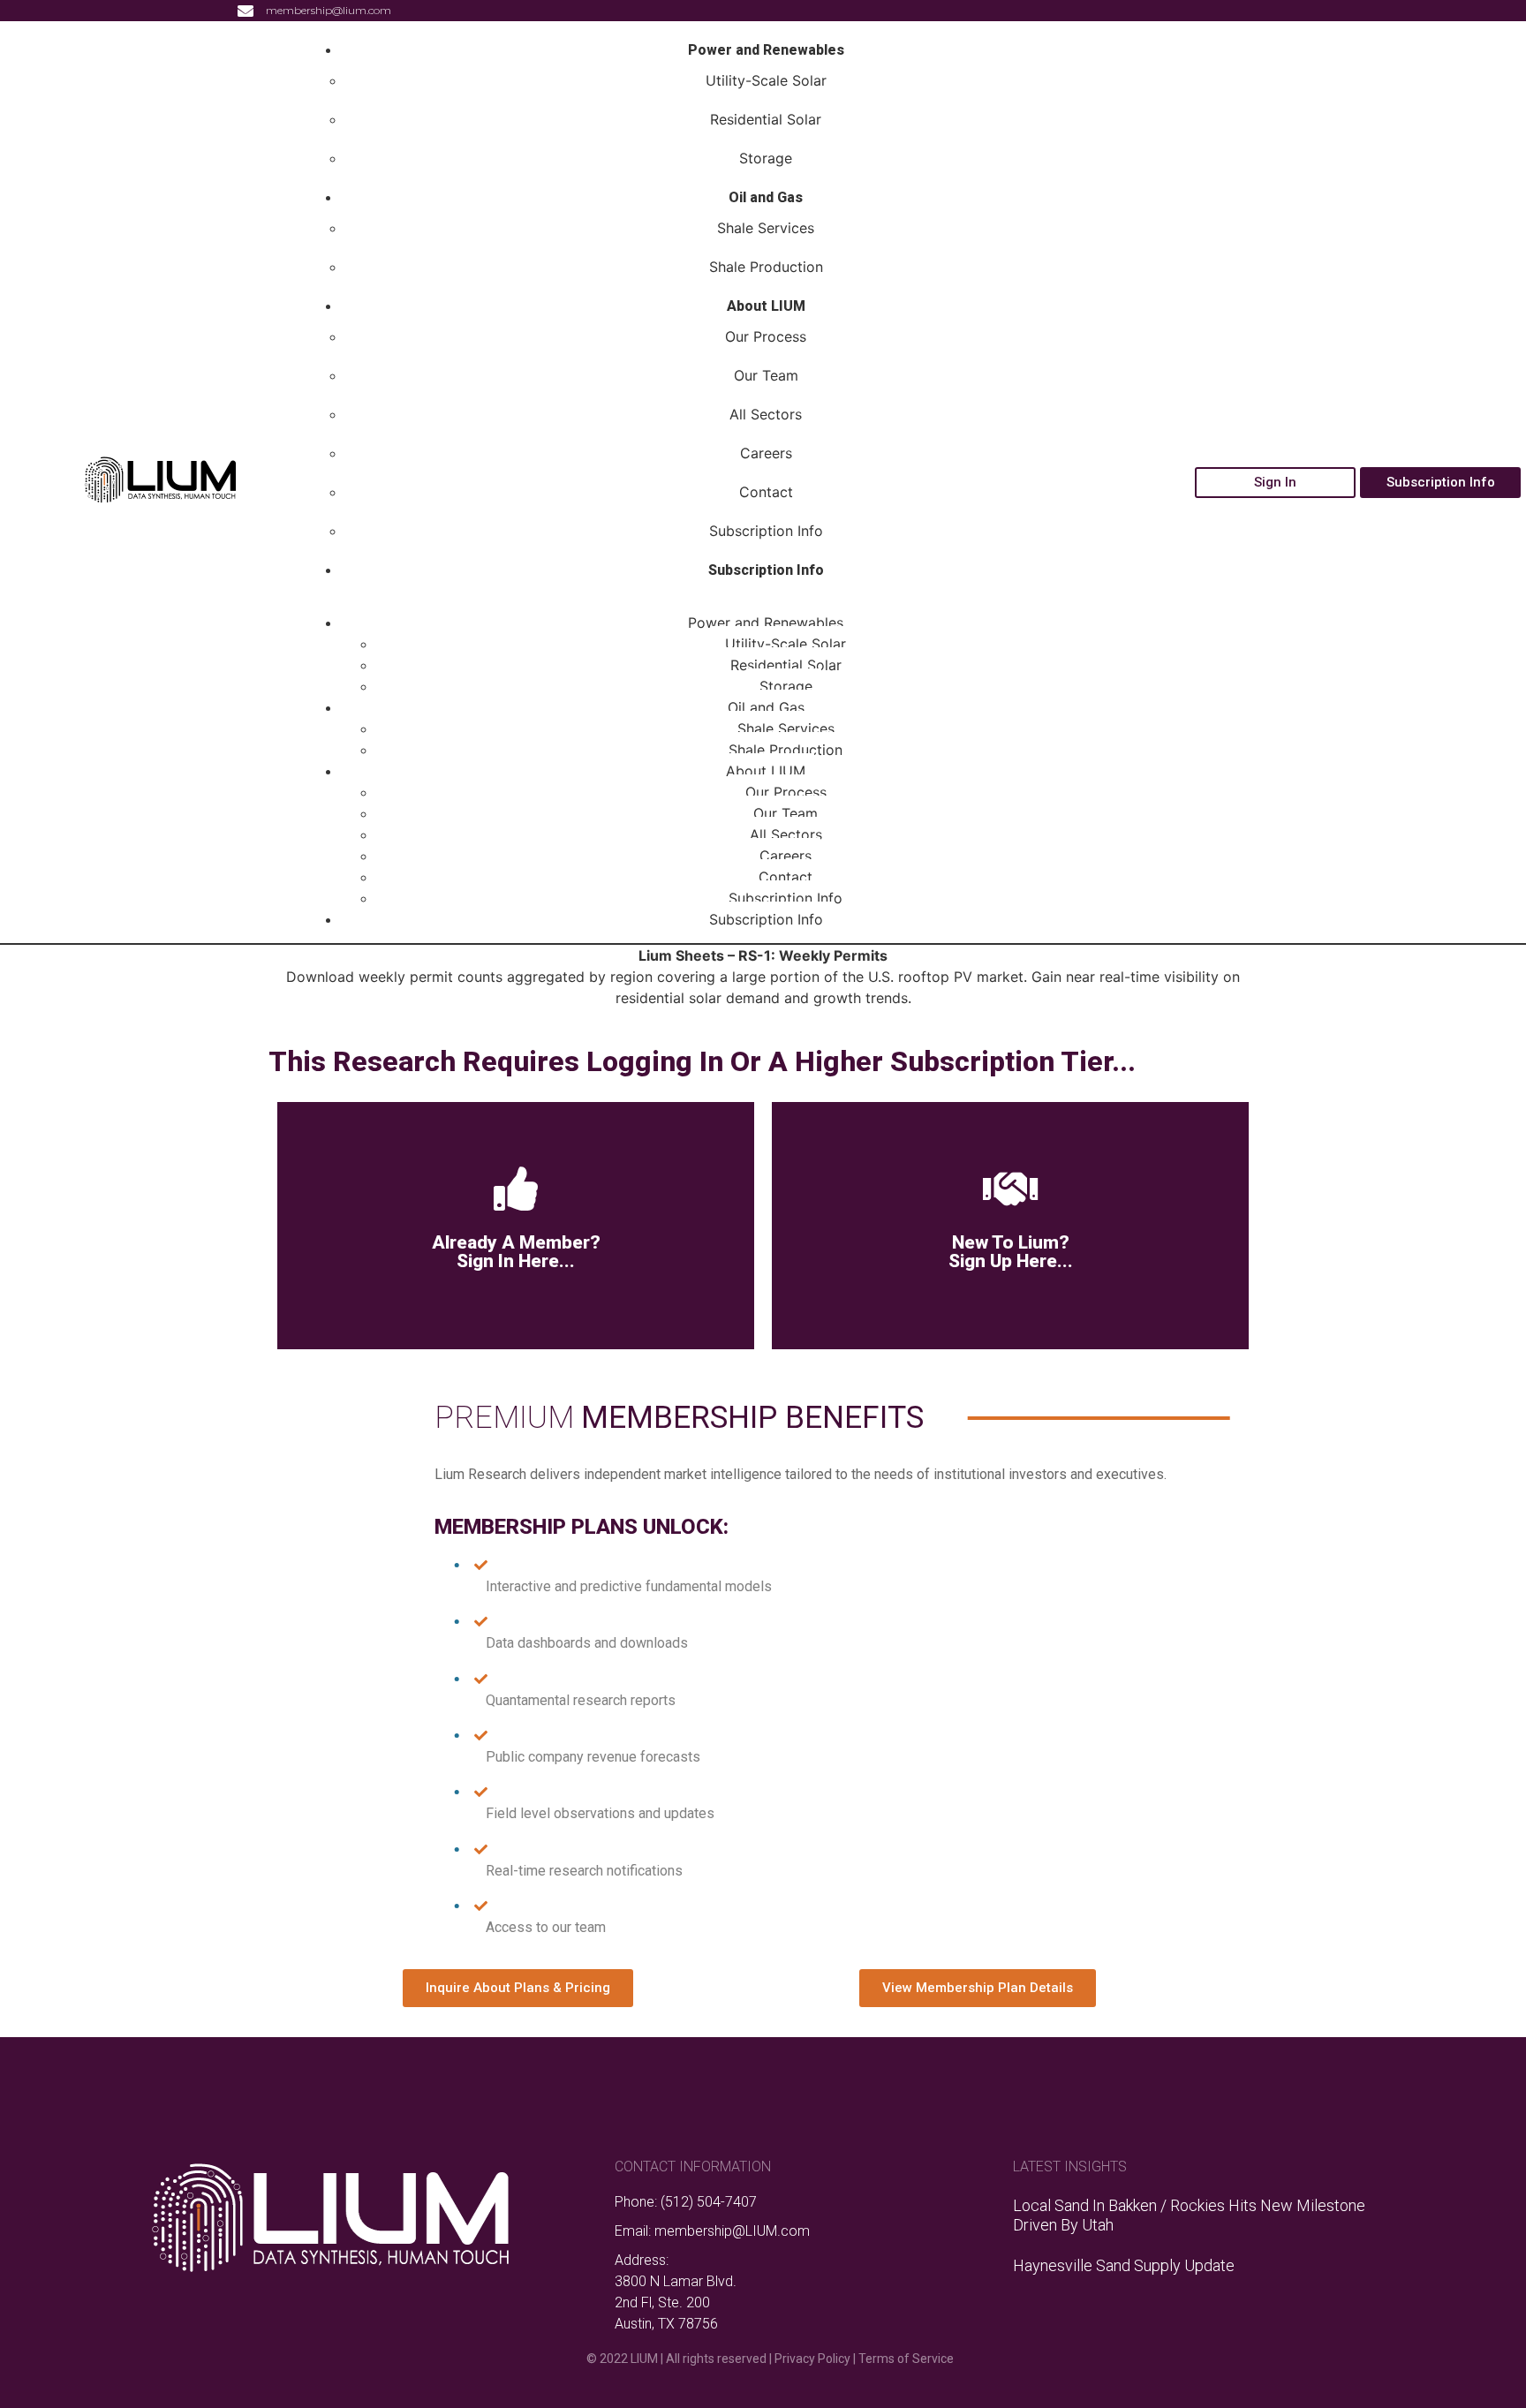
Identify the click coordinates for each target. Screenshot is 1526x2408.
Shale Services (766, 228)
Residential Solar (766, 119)
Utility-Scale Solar (766, 80)
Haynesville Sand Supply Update (1124, 2265)
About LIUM (766, 306)
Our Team (766, 375)
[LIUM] (159, 499)
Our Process (766, 336)
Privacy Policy (812, 2359)
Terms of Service (906, 2359)
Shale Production (766, 267)
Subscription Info (766, 531)
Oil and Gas (766, 197)
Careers (766, 453)
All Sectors (766, 414)
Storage (766, 158)
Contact (766, 492)
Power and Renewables (766, 50)
